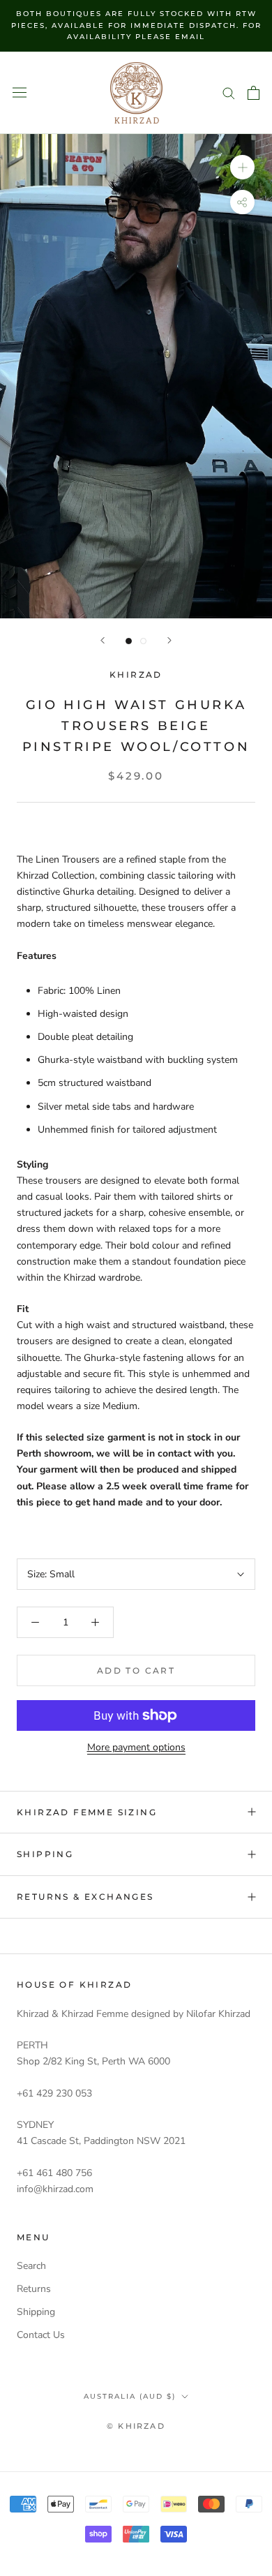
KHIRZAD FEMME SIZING (87, 1812)
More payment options (136, 1747)
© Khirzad (136, 2426)
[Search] (229, 92)
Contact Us (41, 2335)
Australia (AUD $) (130, 2396)
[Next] (169, 640)
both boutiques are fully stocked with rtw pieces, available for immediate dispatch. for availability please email (136, 25)
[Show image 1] (129, 641)
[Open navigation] (20, 92)
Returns (34, 2289)
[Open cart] (254, 93)
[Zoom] (242, 167)
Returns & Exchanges (85, 1897)
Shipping (45, 1854)
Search (31, 2266)
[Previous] (103, 640)
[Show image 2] (143, 641)
